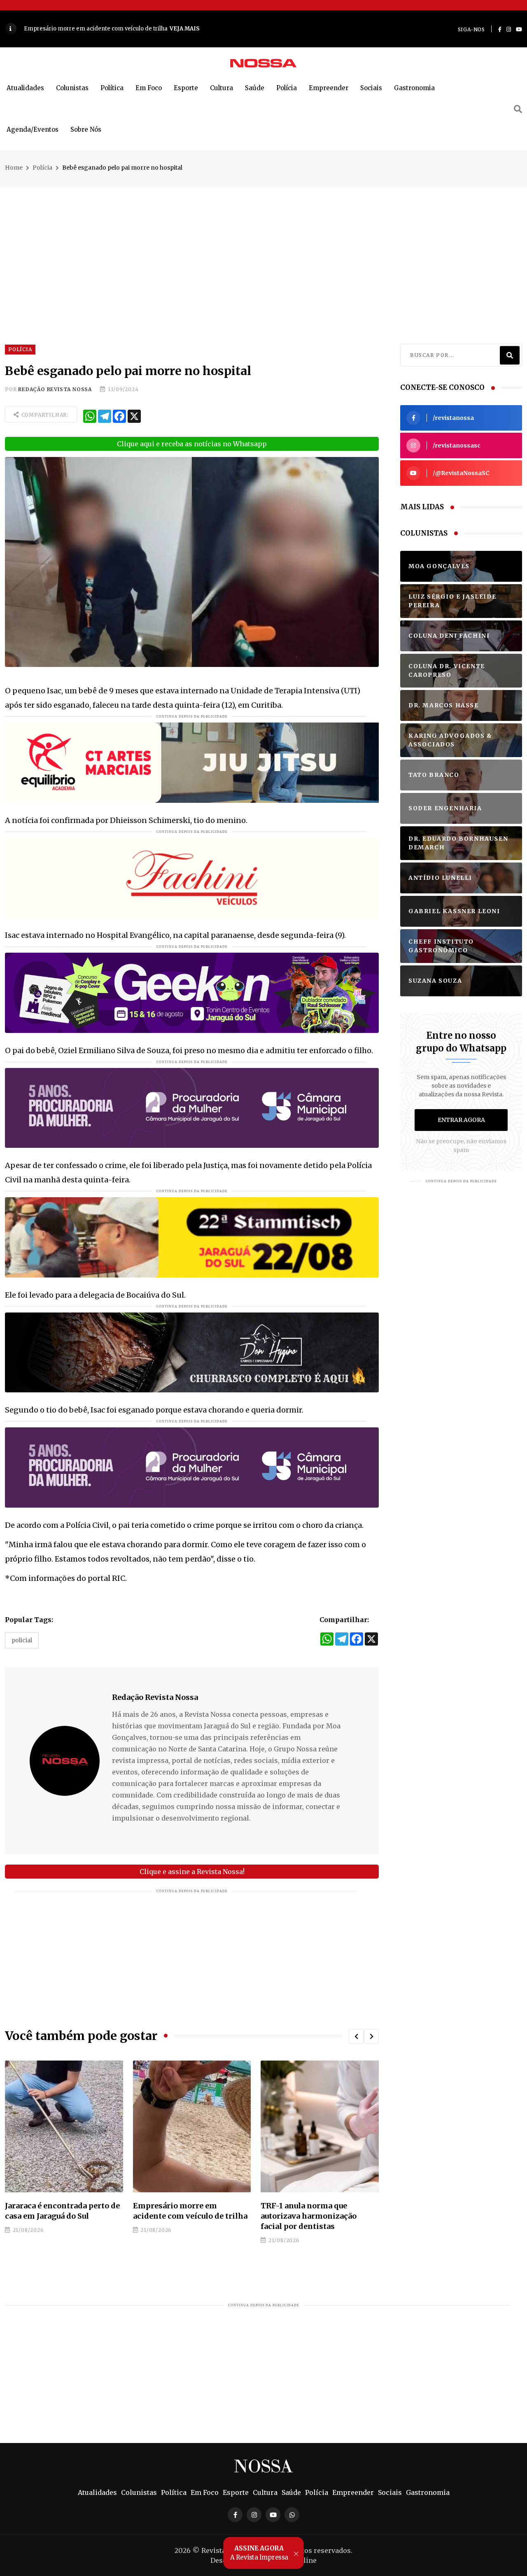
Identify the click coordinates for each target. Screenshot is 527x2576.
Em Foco (149, 88)
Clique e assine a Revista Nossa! (192, 1872)
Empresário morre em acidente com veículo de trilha (62, 2211)
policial (22, 1640)
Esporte (186, 88)
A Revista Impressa (259, 2553)
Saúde (255, 88)
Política (112, 88)
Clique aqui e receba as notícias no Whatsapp (192, 444)
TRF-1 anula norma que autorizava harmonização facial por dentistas (181, 2216)
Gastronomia (414, 88)
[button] (356, 2036)
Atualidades (25, 88)
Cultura (222, 88)
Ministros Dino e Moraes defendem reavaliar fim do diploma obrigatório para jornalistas (311, 2221)
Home (14, 168)
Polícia (287, 88)
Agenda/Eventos (33, 129)
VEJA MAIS (247, 29)
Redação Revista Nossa (55, 389)
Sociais (371, 88)
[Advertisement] (263, 245)
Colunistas (72, 88)
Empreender (329, 88)
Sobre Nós (86, 129)
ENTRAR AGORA (461, 1120)
